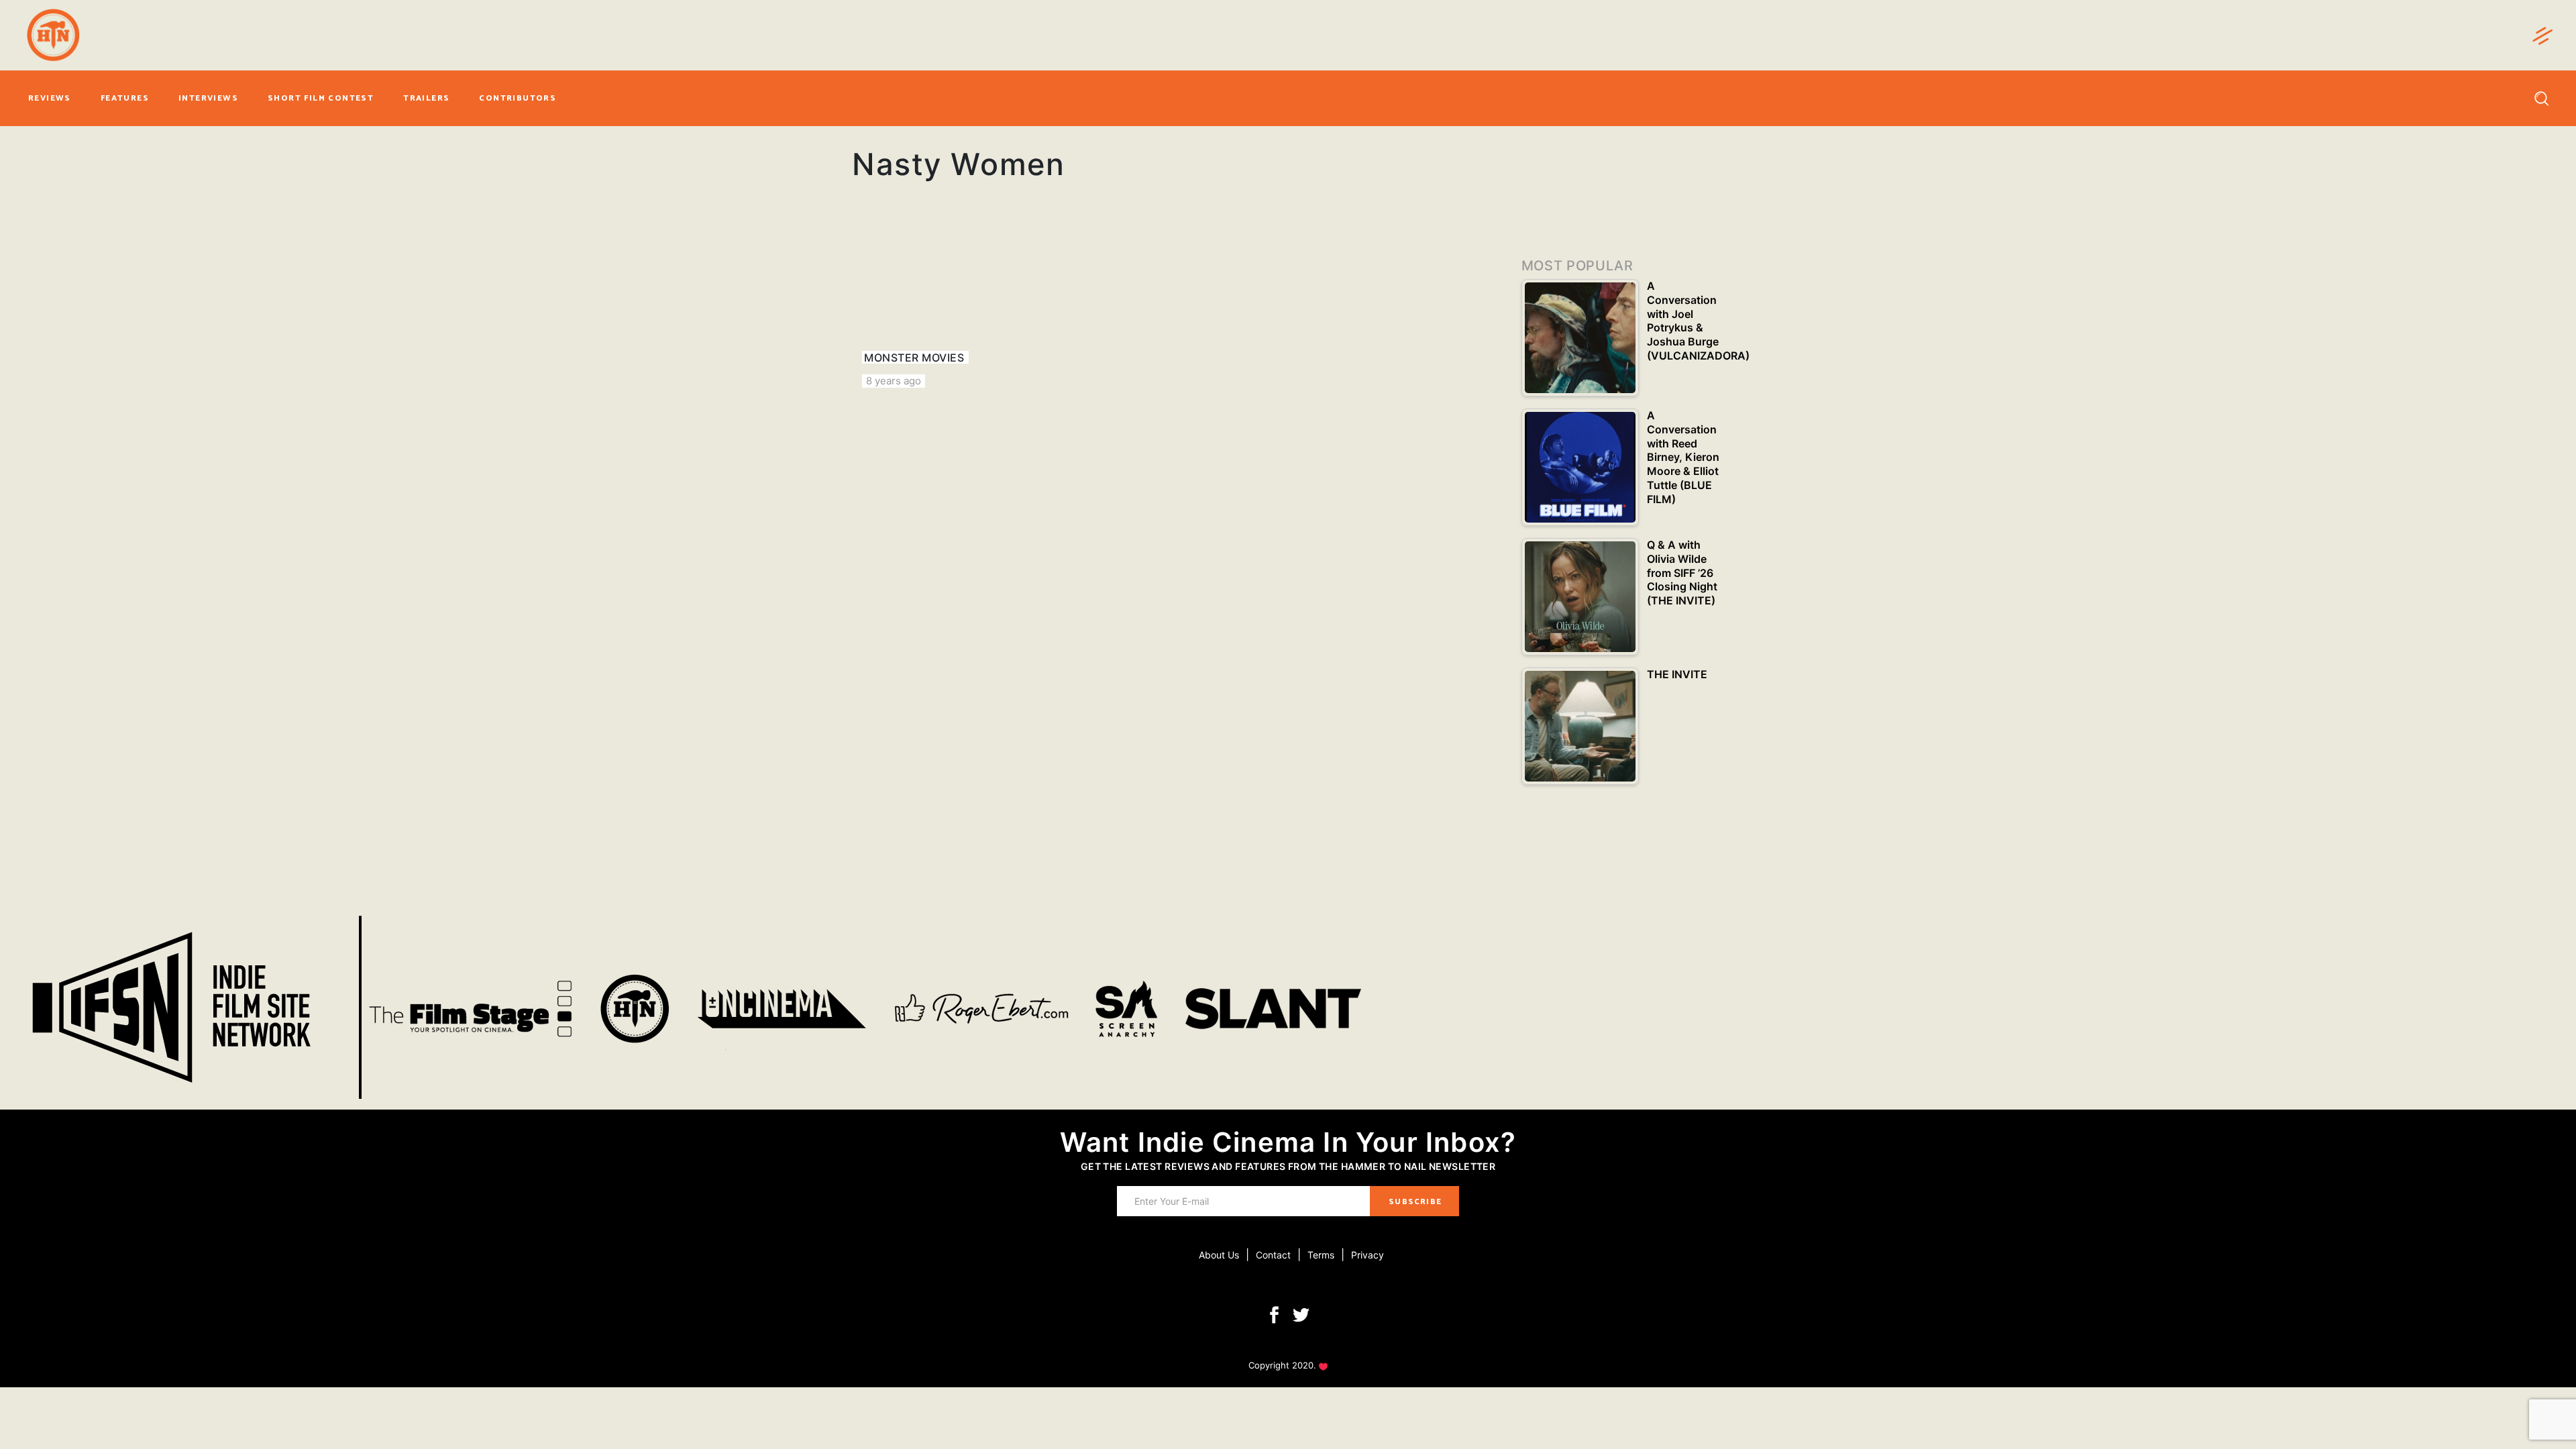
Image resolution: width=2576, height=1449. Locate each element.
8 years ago (894, 381)
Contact (1273, 1255)
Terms (1321, 1255)
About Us (1219, 1255)
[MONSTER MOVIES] (953, 309)
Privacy (1367, 1255)
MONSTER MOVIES (914, 358)
